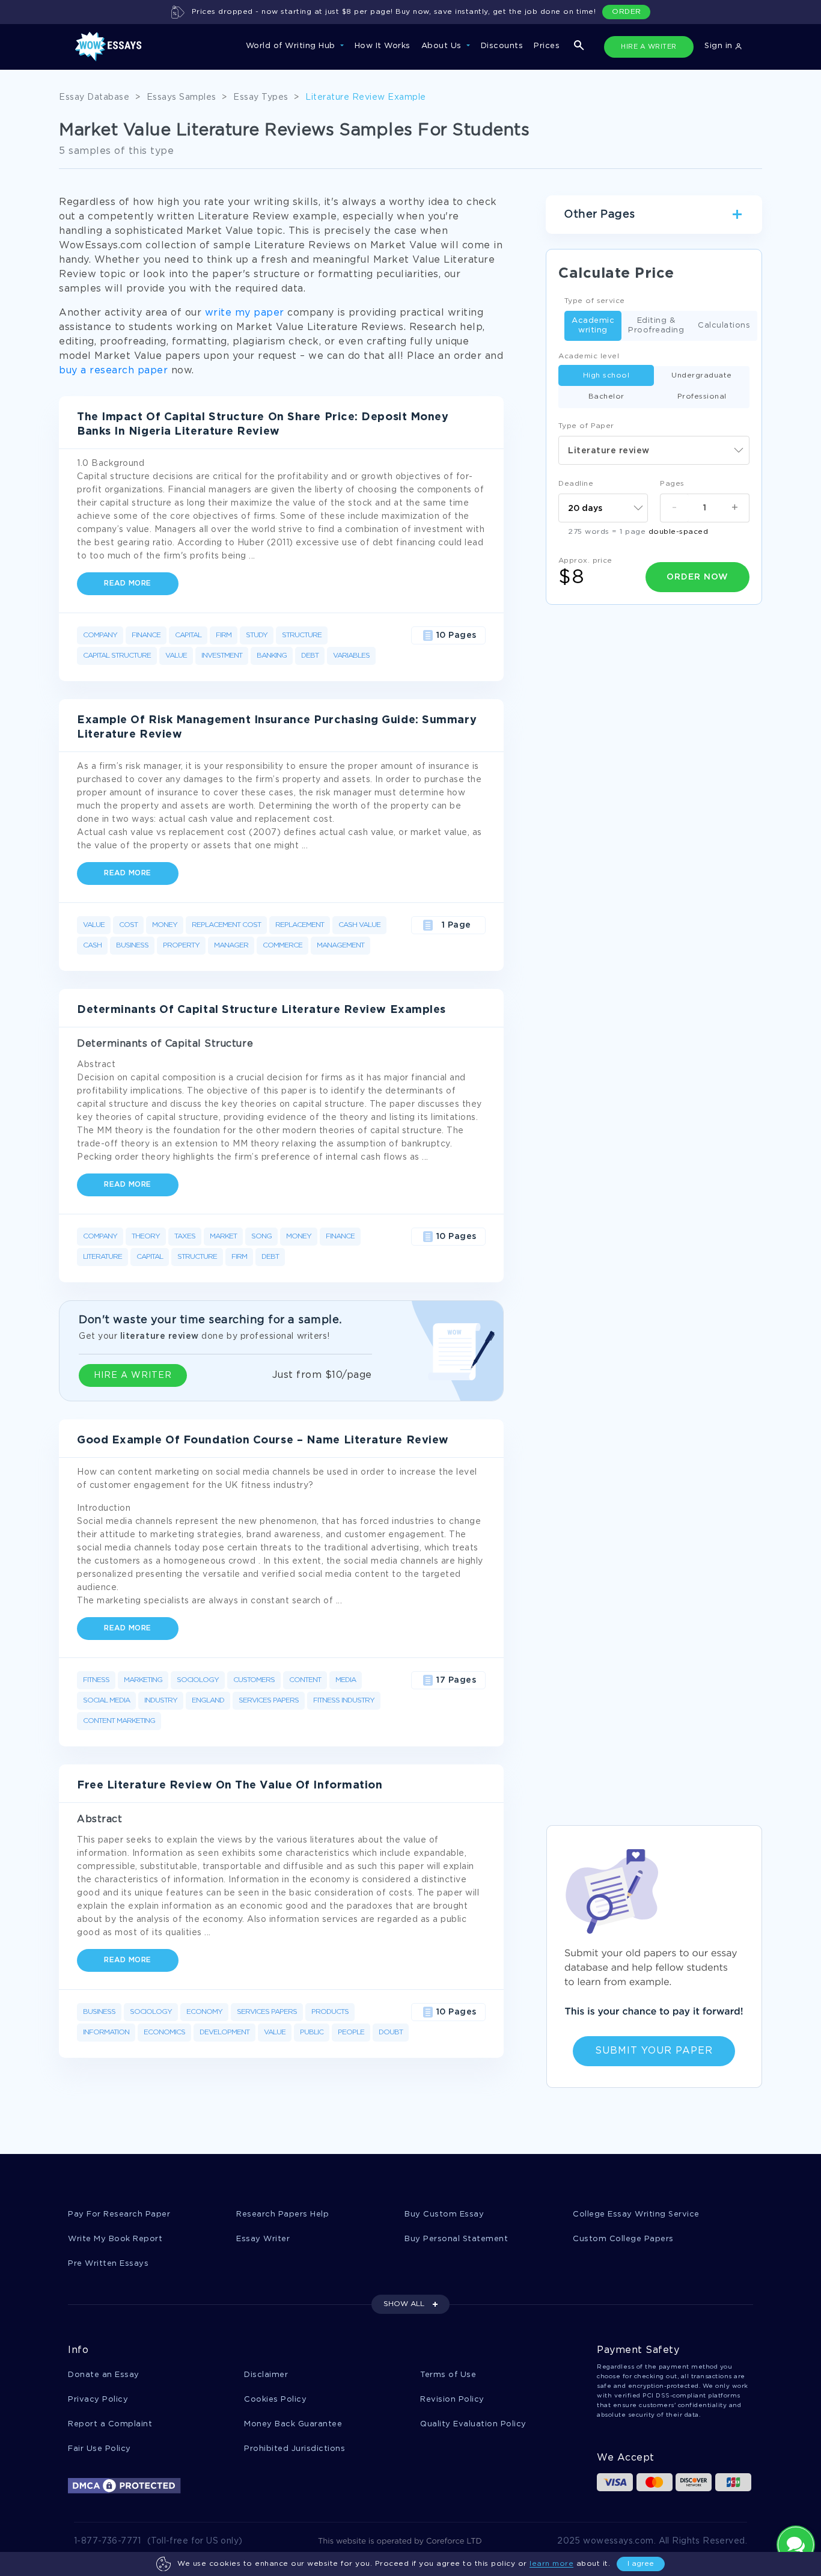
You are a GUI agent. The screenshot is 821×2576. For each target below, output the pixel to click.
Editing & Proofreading (656, 326)
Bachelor (606, 396)
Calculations (724, 326)
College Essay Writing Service (636, 2214)
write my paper (245, 313)
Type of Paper (586, 426)
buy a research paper (113, 371)
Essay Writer (263, 2239)
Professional (702, 396)
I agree (641, 2564)
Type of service (595, 301)
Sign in (720, 46)
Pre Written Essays (108, 2264)
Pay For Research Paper (119, 2214)
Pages (672, 484)
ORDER (627, 12)
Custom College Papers (623, 2239)
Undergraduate (702, 375)
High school (606, 375)
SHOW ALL (404, 2304)
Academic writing (593, 326)
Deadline (576, 484)
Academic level (589, 356)
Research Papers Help (282, 2214)
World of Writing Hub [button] (292, 46)
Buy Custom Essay (444, 2214)
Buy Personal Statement (456, 2239)
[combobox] (654, 450)
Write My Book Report (115, 2239)
